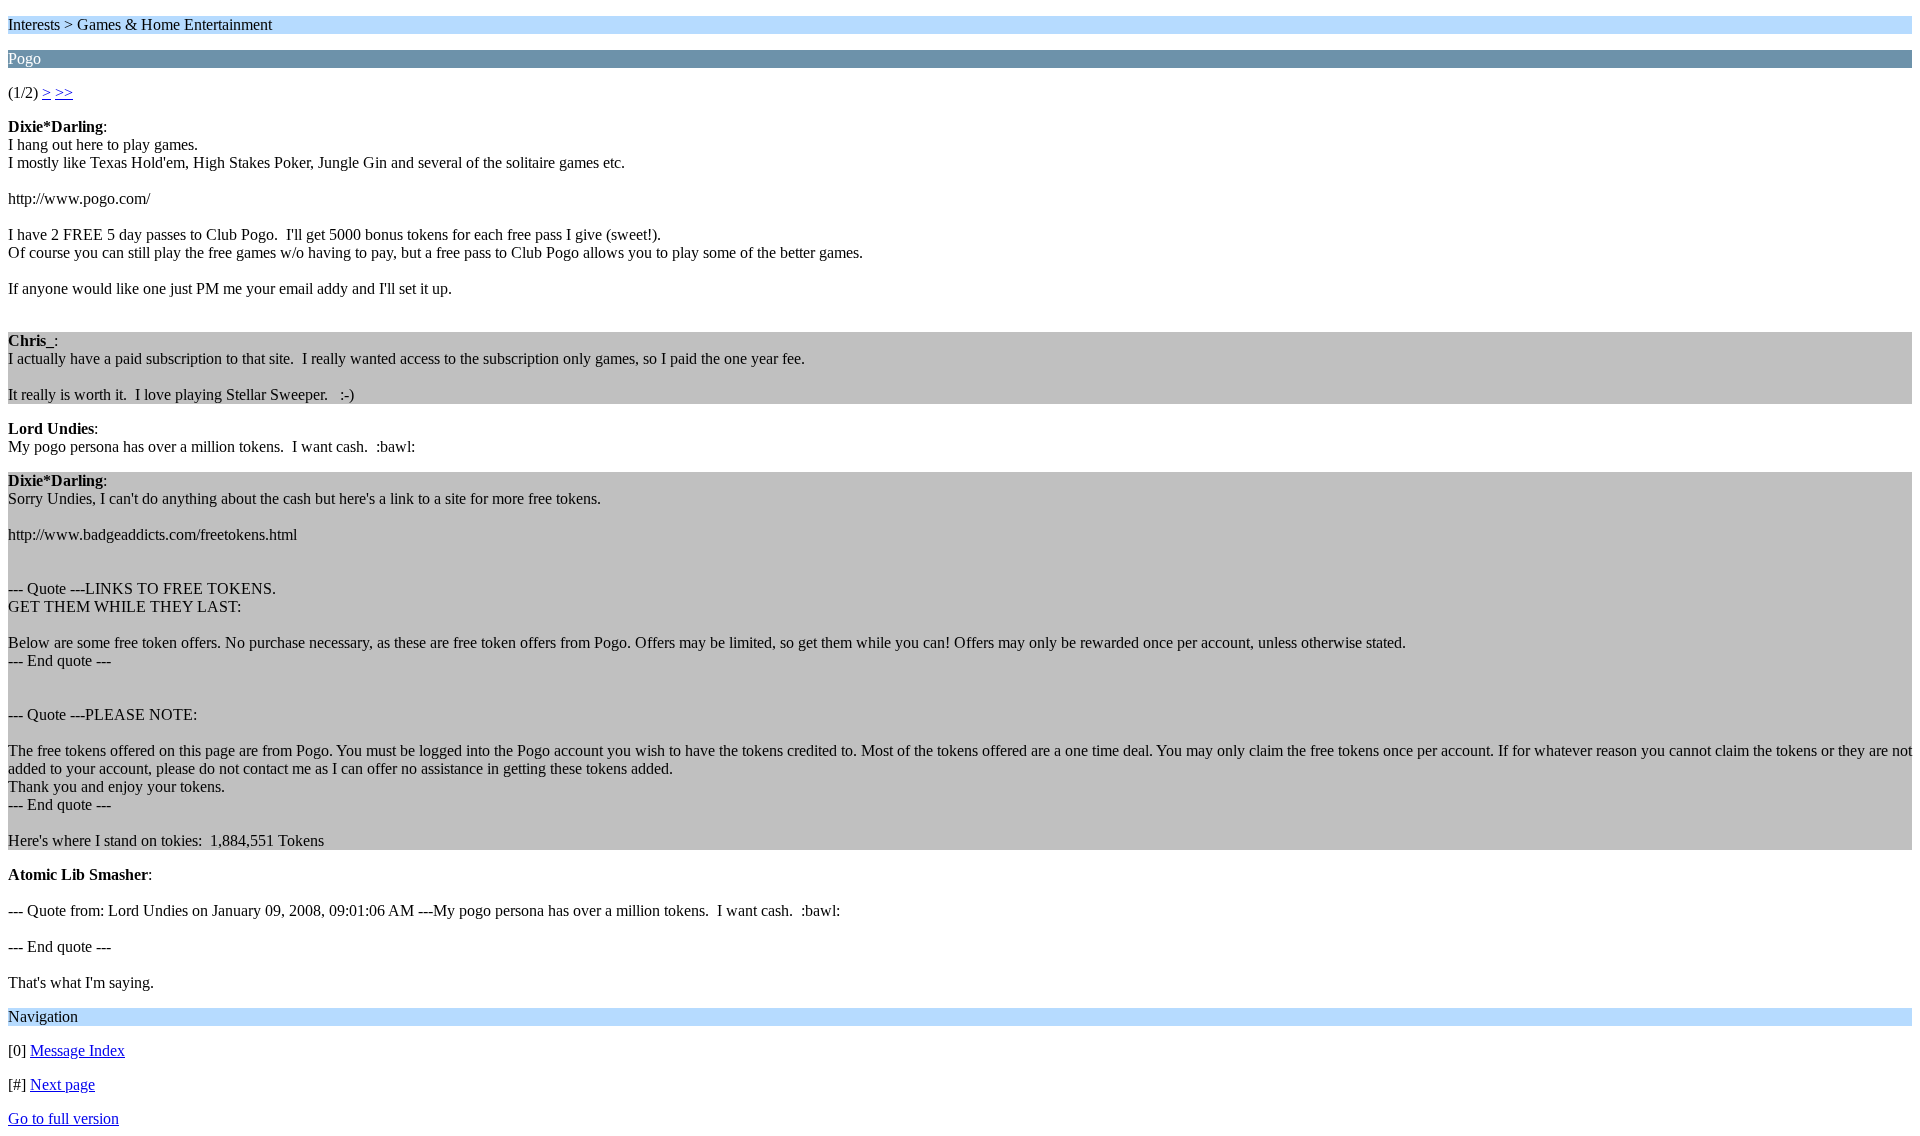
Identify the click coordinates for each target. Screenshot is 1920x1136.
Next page (62, 1084)
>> (64, 92)
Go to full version (63, 1118)
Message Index (77, 1050)
